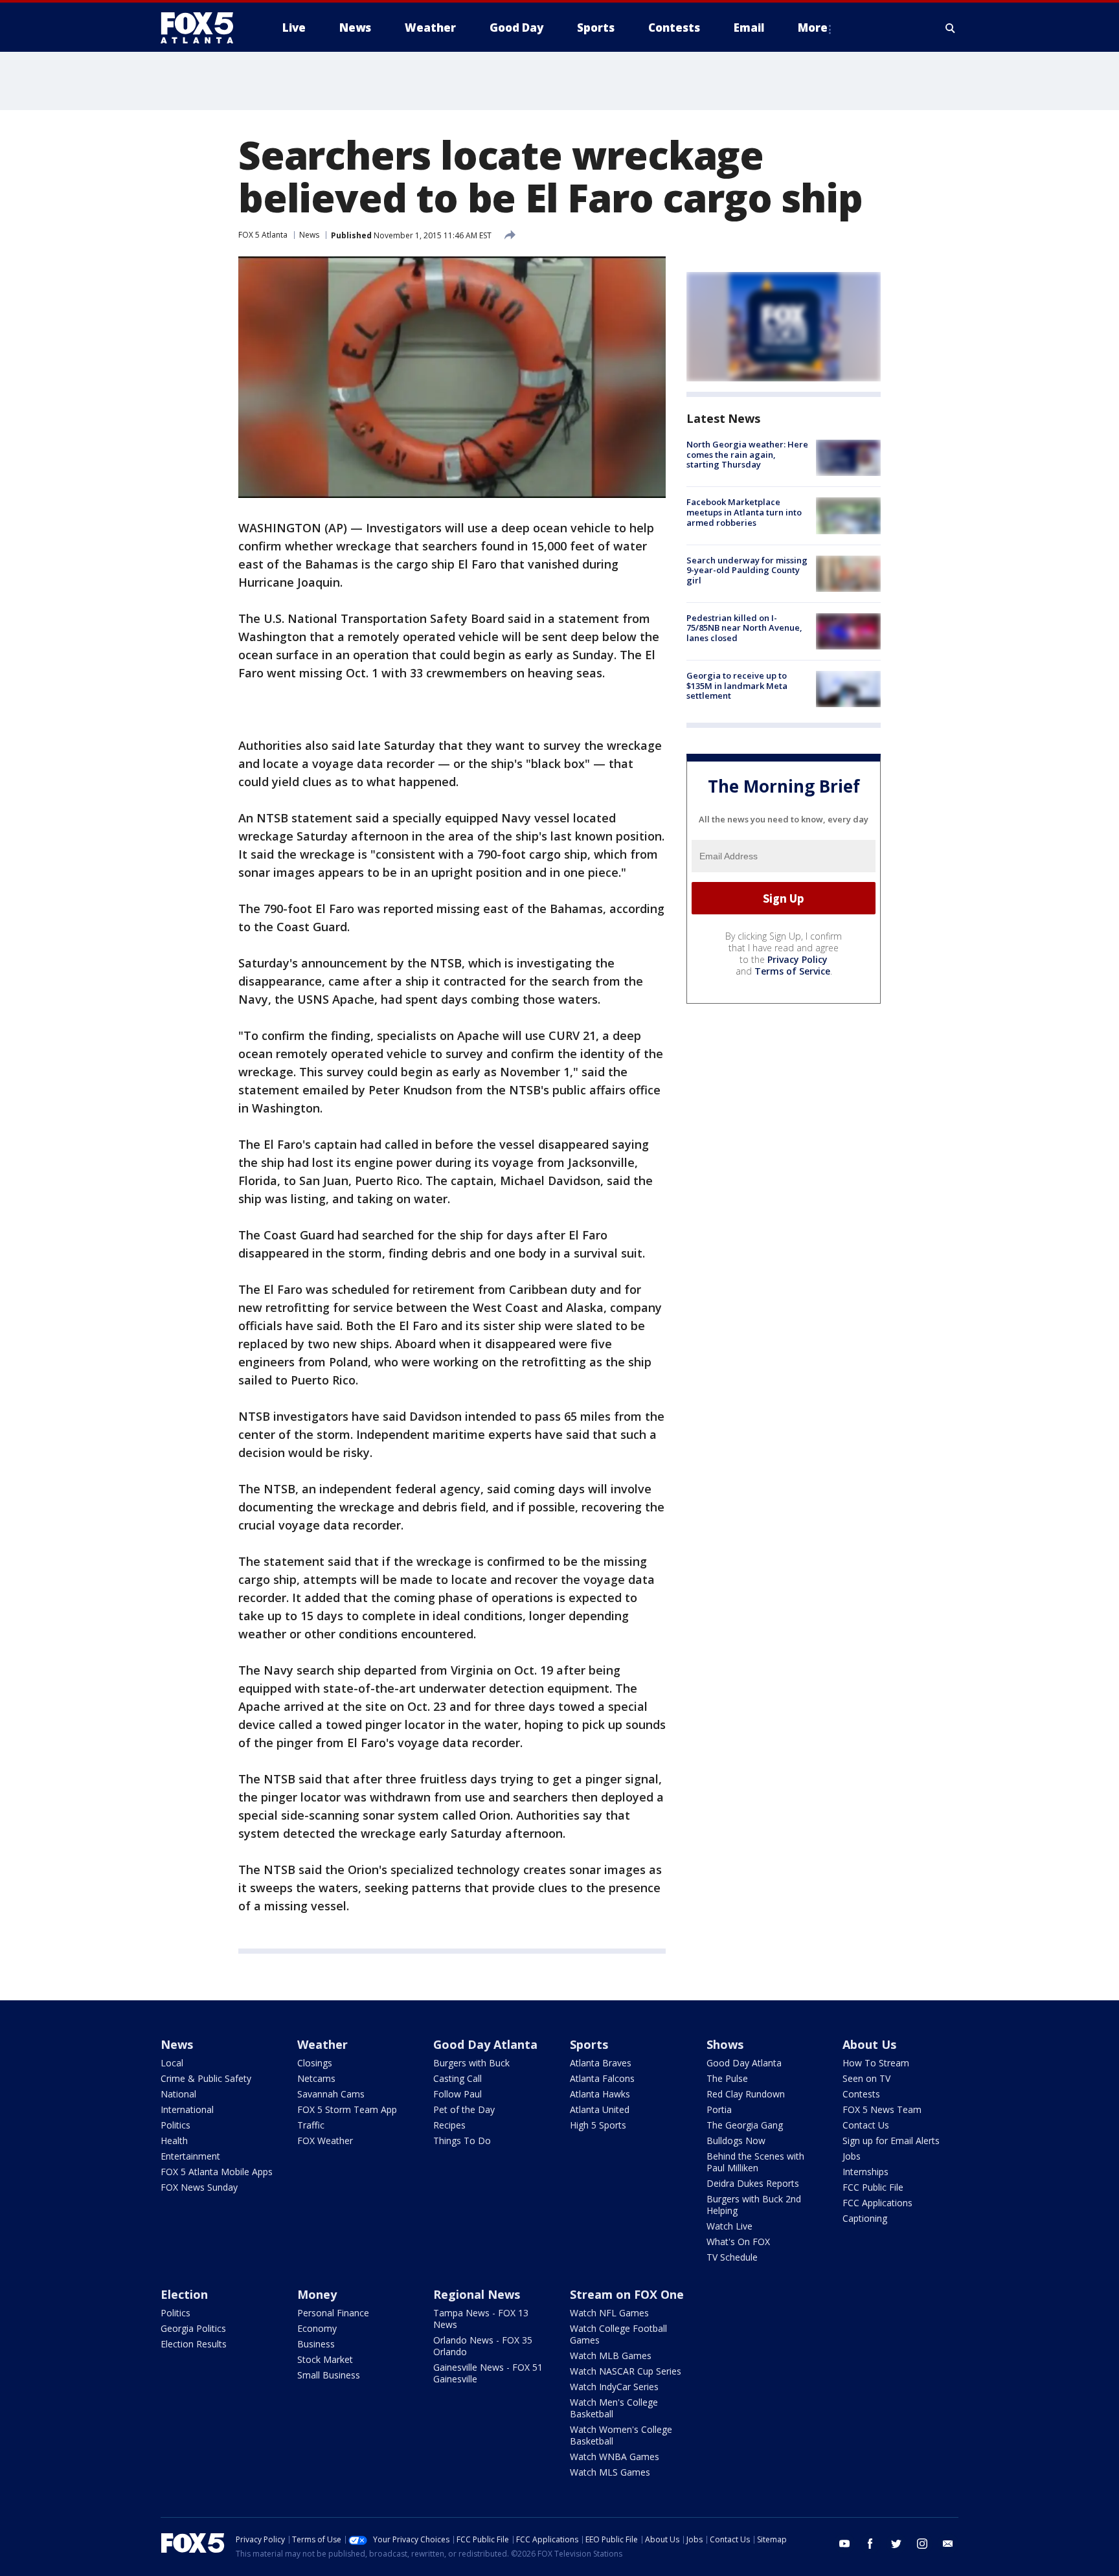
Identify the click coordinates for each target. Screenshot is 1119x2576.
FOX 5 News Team (882, 2109)
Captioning (865, 2218)
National (178, 2094)
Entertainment (190, 2156)
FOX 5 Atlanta (263, 235)
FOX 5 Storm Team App (347, 2109)
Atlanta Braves (601, 2063)
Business (316, 2344)
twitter (896, 2544)
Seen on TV (866, 2078)
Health (174, 2141)
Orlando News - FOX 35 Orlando (483, 2346)
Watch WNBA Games (615, 2457)
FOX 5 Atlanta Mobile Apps (217, 2172)
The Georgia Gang (745, 2125)
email (948, 2544)
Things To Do (462, 2141)
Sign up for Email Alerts (891, 2141)
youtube (844, 2544)
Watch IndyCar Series (614, 2387)
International (187, 2109)
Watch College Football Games (618, 2334)
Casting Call (458, 2078)
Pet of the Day (464, 2109)
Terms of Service (792, 971)
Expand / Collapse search (951, 28)
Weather (322, 2044)
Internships (865, 2172)
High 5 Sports (598, 2125)
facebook (870, 2544)
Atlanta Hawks (600, 2094)
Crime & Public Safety (206, 2078)
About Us (869, 2044)
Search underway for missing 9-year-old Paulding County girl (747, 570)
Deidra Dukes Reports (753, 2183)
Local (172, 2063)
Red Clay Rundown (746, 2094)
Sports (589, 2044)
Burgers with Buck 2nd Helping (754, 2205)
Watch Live (729, 2226)
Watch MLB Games (611, 2356)
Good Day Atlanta (485, 2044)
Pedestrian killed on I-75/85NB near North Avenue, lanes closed (744, 628)
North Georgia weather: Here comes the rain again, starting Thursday (747, 454)
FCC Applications (877, 2203)
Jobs (852, 2156)
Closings (315, 2063)
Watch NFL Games (609, 2313)
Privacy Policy (797, 959)
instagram (922, 2544)
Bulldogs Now (736, 2141)
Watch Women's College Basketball (621, 2435)
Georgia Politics (193, 2328)
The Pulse (727, 2078)
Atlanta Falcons (602, 2078)
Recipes (449, 2125)
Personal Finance (333, 2313)
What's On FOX (738, 2242)
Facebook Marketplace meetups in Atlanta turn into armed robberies (744, 512)
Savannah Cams (331, 2094)
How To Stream (876, 2063)
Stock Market (325, 2359)
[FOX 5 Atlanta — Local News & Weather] (203, 28)
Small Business (329, 2375)
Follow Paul (458, 2094)
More (813, 28)
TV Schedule (732, 2257)
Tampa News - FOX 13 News (481, 2319)
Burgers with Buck (471, 2063)
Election (184, 2294)
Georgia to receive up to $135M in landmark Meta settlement (737, 685)
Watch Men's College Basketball (614, 2408)
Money (317, 2294)
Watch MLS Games (610, 2472)
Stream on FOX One (627, 2294)
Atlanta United (600, 2109)
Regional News (477, 2294)
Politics (175, 2125)
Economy (317, 2328)
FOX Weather (325, 2141)
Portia (719, 2109)
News (309, 235)
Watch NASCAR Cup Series (626, 2371)
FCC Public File (873, 2187)
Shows (725, 2044)
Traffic (311, 2125)
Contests (861, 2094)
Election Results (194, 2344)
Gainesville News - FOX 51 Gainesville (488, 2373)
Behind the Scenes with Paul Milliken (755, 2162)
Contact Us (866, 2125)
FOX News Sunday (199, 2187)
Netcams (316, 2078)
